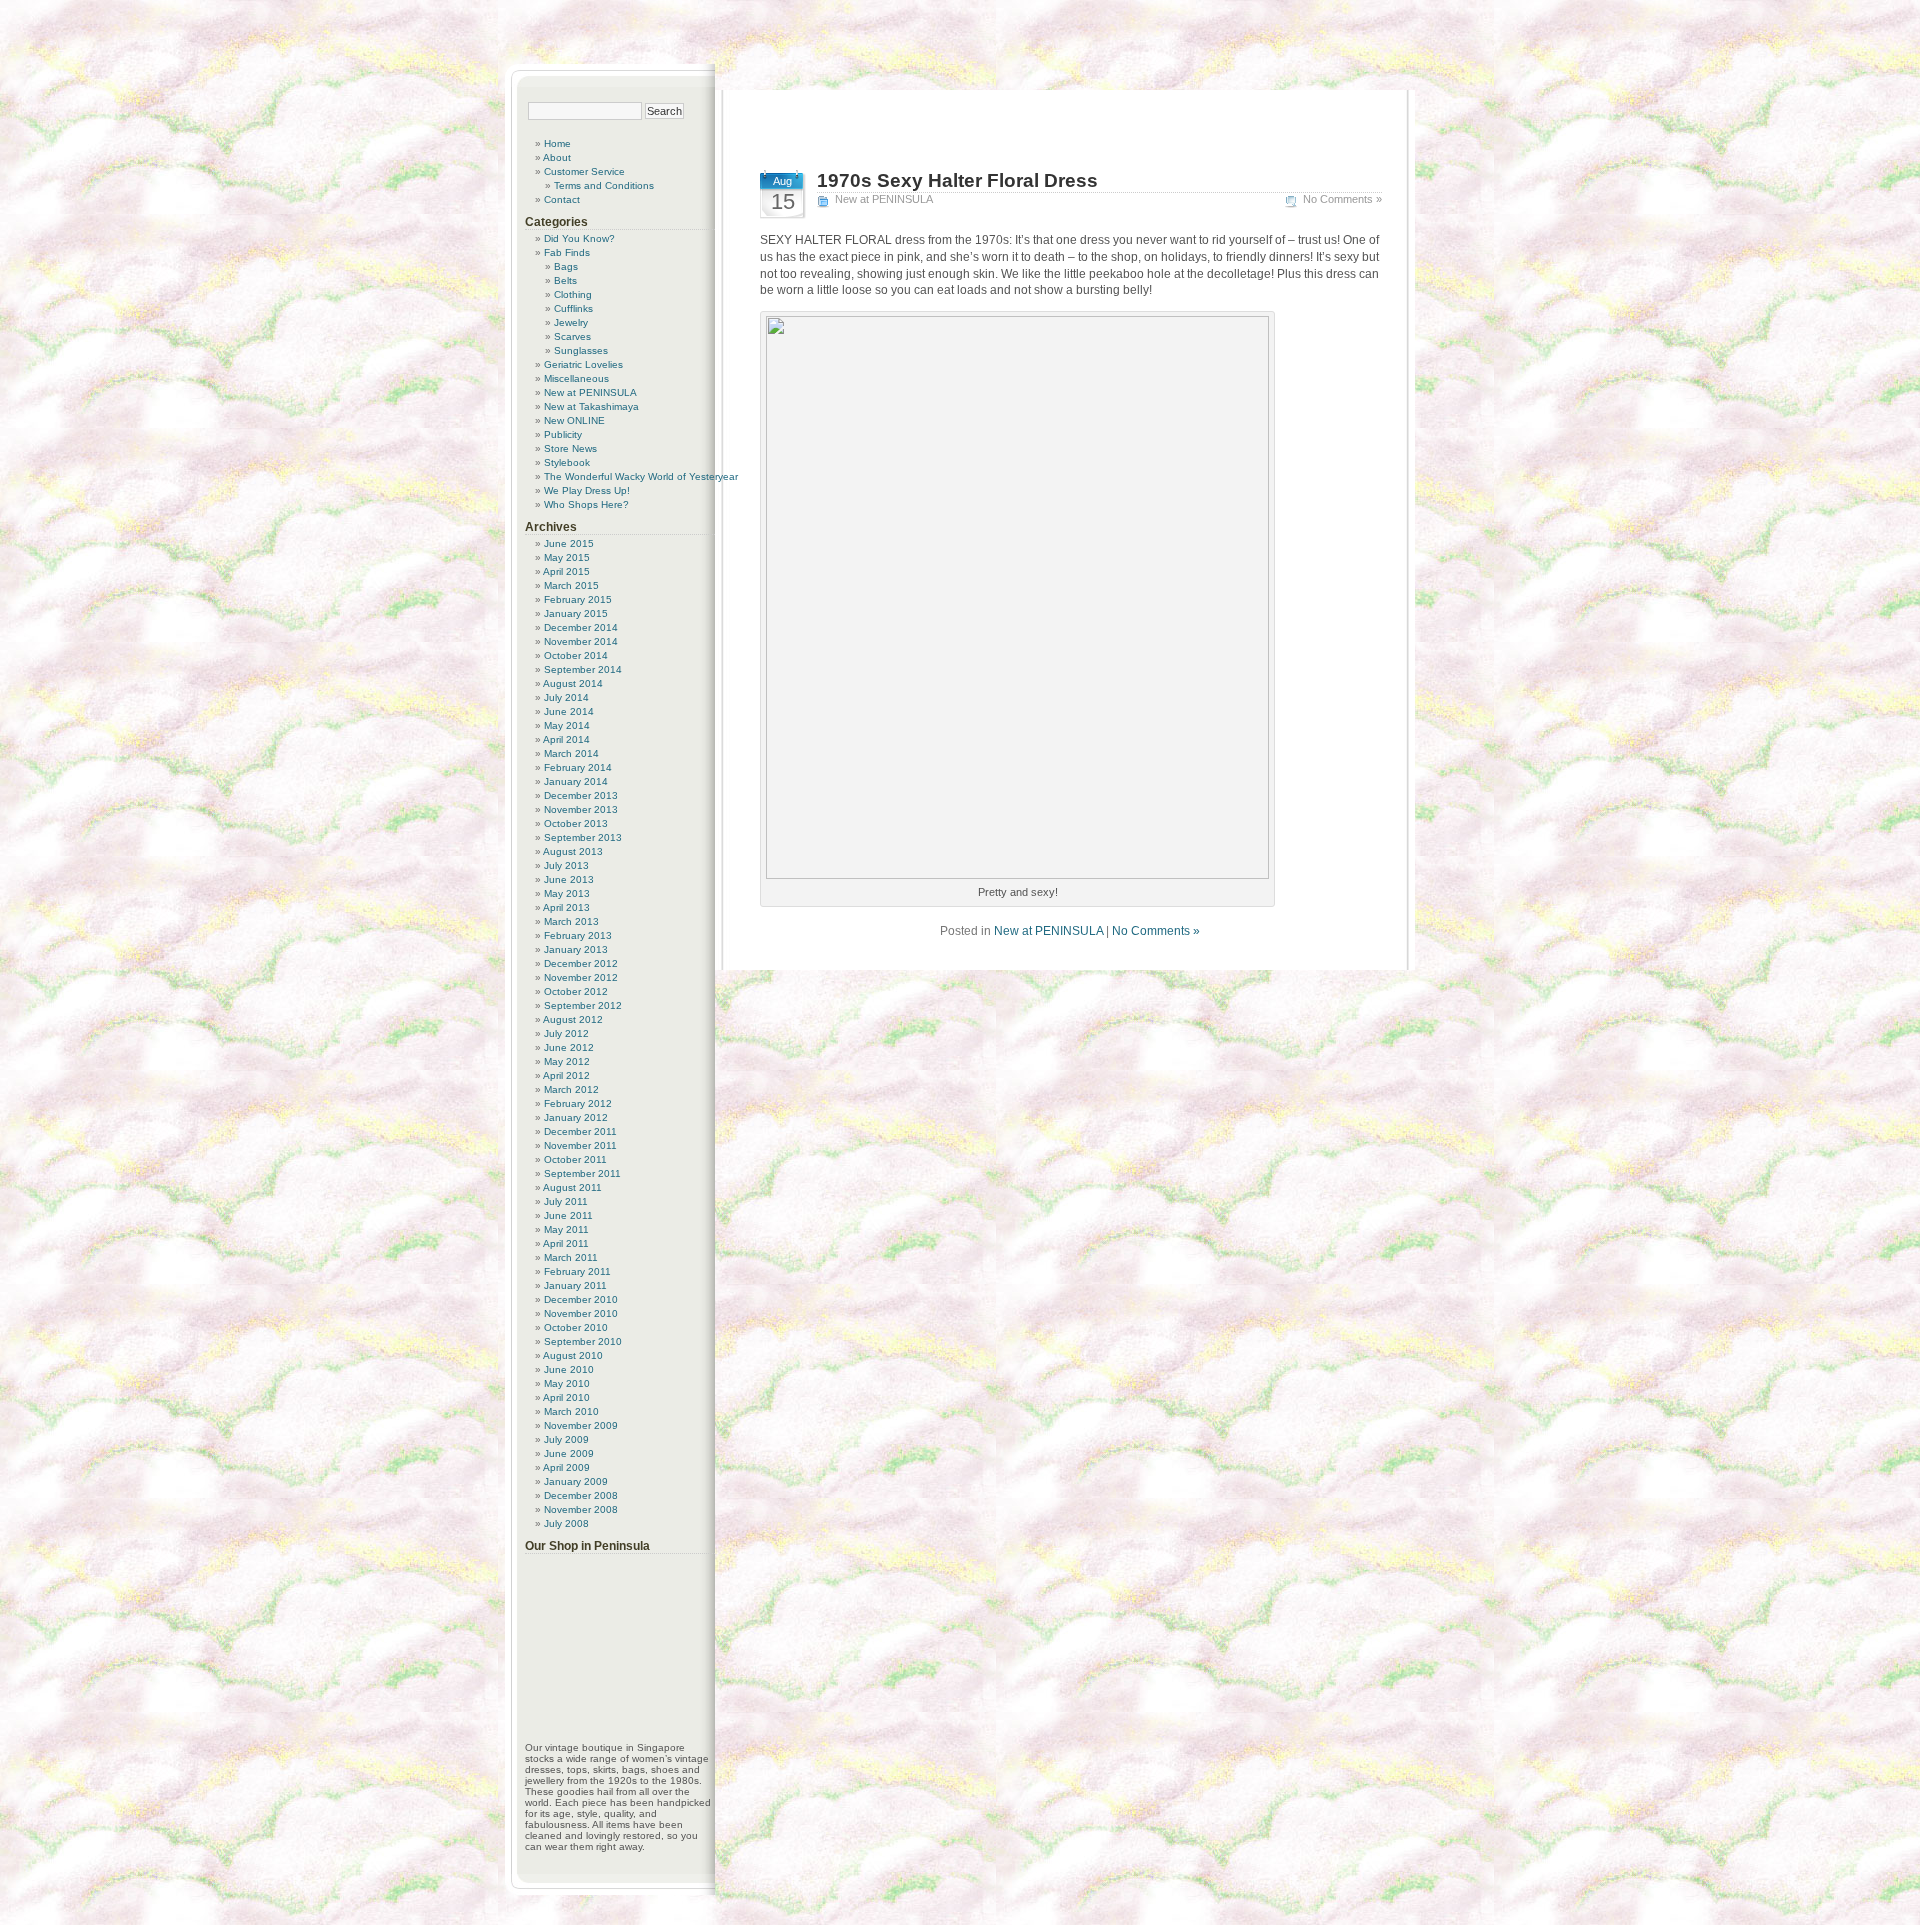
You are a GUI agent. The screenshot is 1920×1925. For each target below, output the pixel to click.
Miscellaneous (576, 378)
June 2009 (569, 1453)
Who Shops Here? (586, 504)
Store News (570, 448)
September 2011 (582, 1173)
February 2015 (578, 599)
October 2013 (576, 823)
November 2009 (581, 1425)
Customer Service (584, 171)
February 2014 (578, 767)
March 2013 (571, 921)
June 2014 (569, 711)
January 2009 (576, 1481)
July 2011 (566, 1201)
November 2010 (581, 1313)
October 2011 (575, 1159)
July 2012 (566, 1033)
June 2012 (569, 1047)
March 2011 (571, 1257)
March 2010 (571, 1411)
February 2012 (578, 1103)
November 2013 (581, 809)
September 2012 (583, 1005)
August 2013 (573, 851)
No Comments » (1342, 199)
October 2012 (576, 991)
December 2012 (581, 963)
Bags (566, 266)
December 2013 (581, 795)
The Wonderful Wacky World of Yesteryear (641, 476)
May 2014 (567, 725)
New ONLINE (574, 420)
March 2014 (571, 753)
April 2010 (566, 1397)
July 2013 (566, 865)
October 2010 (576, 1327)
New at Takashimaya (591, 406)
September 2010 (583, 1341)
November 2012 (581, 977)
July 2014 (566, 697)
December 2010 (581, 1299)
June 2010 (569, 1369)
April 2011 (566, 1243)
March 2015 (571, 585)
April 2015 (566, 571)
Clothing (573, 294)
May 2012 (567, 1061)
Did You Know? (579, 238)
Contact (562, 199)
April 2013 (566, 907)
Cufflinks (573, 308)
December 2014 (581, 627)
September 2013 (583, 837)
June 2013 (569, 879)
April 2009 (566, 1467)
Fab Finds (567, 252)
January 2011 (575, 1285)
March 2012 (571, 1089)
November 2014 (581, 641)
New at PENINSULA (884, 199)
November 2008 (581, 1509)
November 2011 (580, 1145)
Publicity (563, 434)
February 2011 (577, 1271)
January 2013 (576, 949)
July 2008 (566, 1523)
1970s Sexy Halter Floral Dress (957, 180)
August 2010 (573, 1355)
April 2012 (566, 1075)
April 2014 (566, 739)
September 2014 (583, 669)
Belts (565, 280)
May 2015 (567, 557)
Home (557, 143)
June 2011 (568, 1215)
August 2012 (573, 1019)
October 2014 (576, 655)
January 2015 (576, 613)
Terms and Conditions (604, 185)
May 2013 (567, 893)
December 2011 (580, 1131)
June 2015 (569, 543)
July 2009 (566, 1439)
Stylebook (567, 462)
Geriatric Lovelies (583, 364)
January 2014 (576, 781)
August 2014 (573, 683)
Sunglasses (581, 350)
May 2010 (567, 1383)
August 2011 (572, 1187)
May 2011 (566, 1229)
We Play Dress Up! (587, 490)
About (557, 157)
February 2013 (578, 935)
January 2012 (576, 1117)
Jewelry (571, 322)
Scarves (572, 336)
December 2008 (581, 1495)
